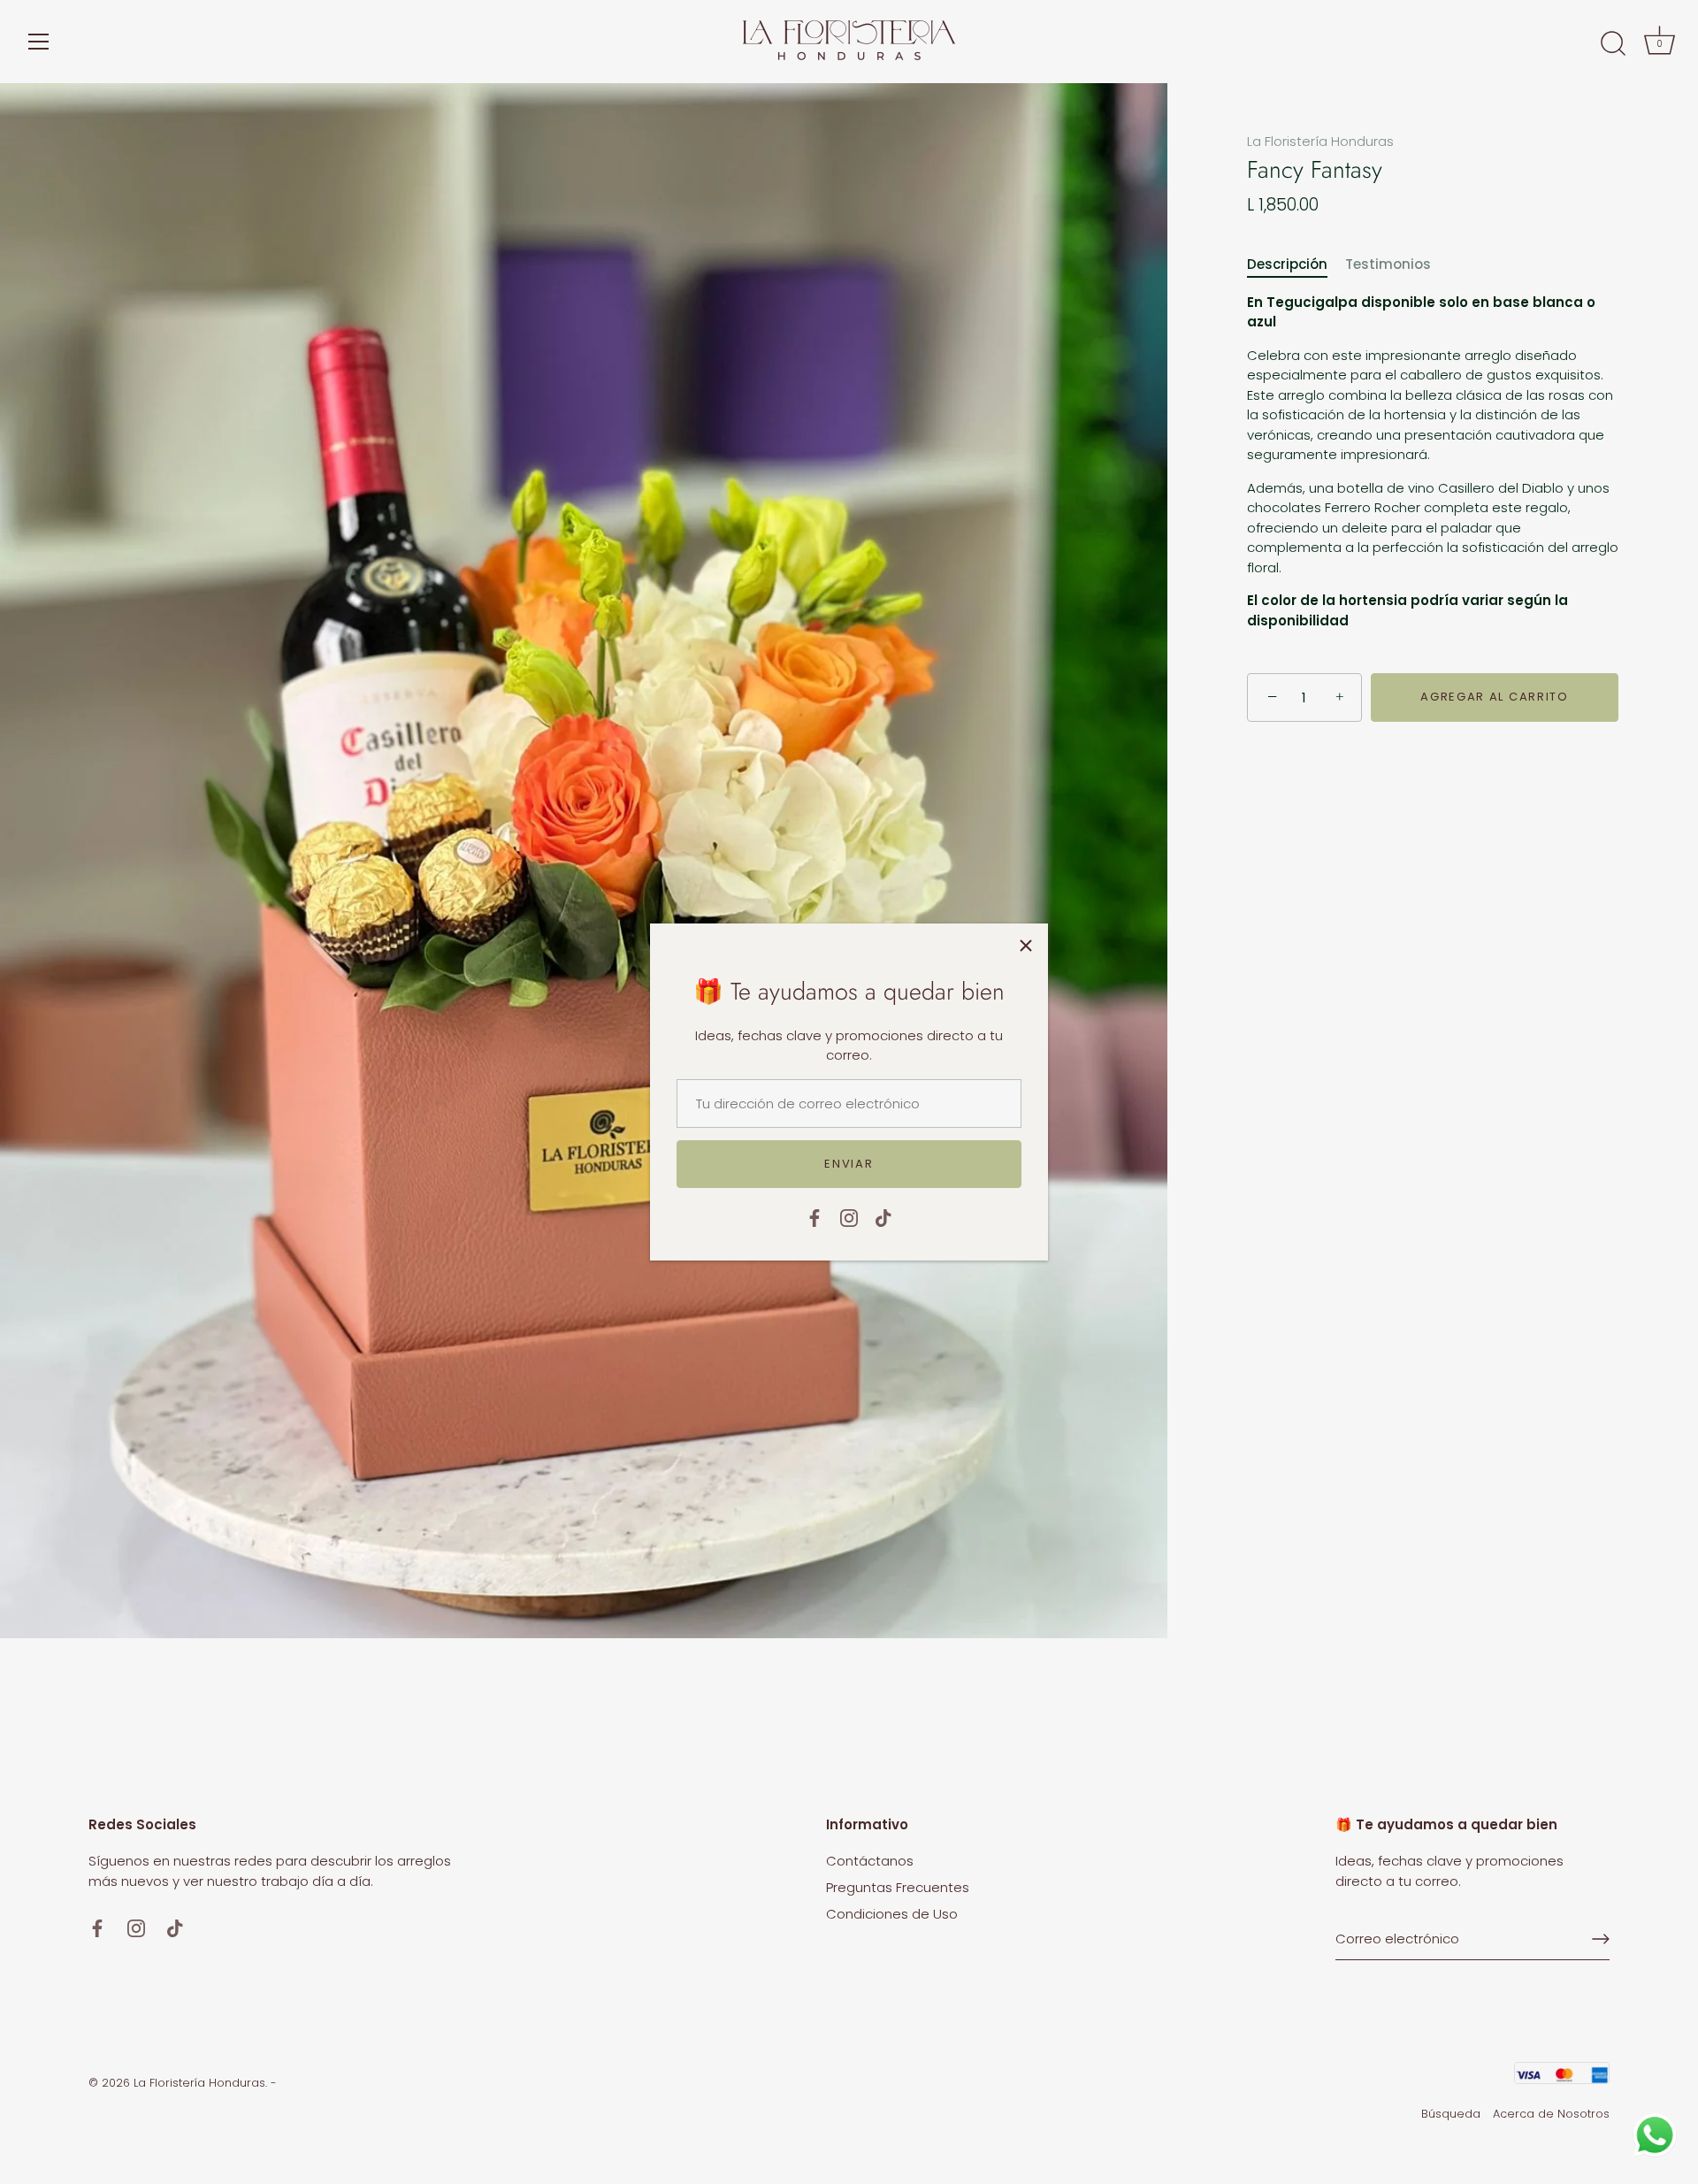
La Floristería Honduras (1320, 141)
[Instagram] (849, 1217)
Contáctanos (870, 1861)
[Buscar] (1613, 44)
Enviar (849, 1164)
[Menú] (39, 42)
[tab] (1296, 266)
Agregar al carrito (1494, 697)
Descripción (1287, 265)
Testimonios (1388, 265)
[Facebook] (815, 1217)
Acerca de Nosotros (1551, 2114)
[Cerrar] (1026, 946)
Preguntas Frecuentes (898, 1887)
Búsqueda (1451, 2114)
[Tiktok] (883, 1217)
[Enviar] (1601, 1939)
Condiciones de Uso (892, 1914)
